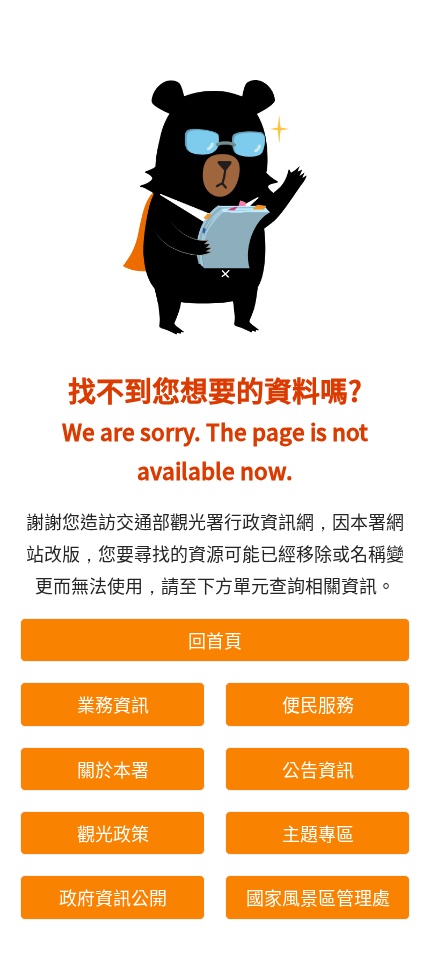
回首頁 (215, 640)
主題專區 (318, 833)
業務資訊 (113, 704)
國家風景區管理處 (318, 897)
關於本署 (113, 769)
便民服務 (318, 704)
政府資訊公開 (113, 897)
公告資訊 (318, 769)
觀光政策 (113, 833)
